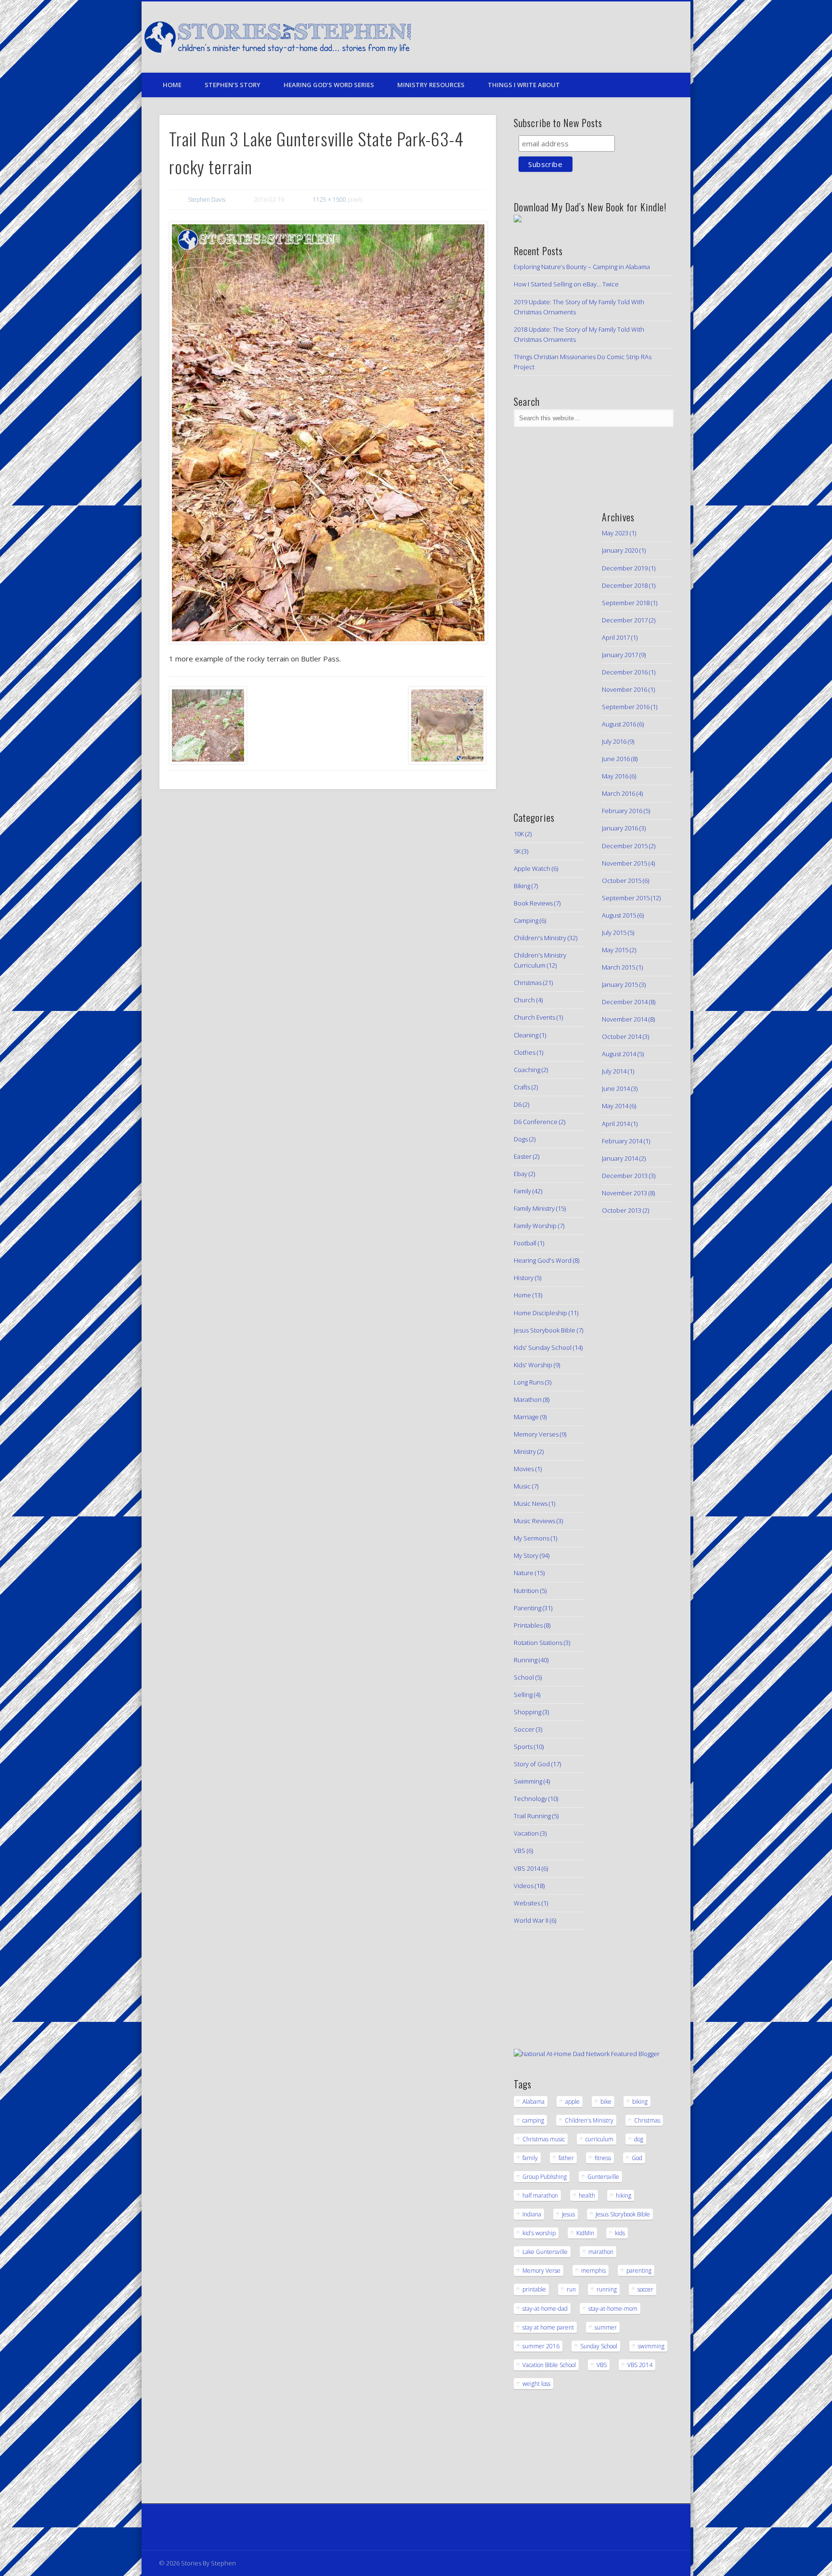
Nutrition (526, 1591)
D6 (518, 1104)
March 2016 (618, 793)
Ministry (525, 1451)
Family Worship (535, 1226)
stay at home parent (548, 2327)
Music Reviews (534, 1521)
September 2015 (626, 898)
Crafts (522, 1087)
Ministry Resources (431, 85)
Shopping (527, 1712)
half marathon (540, 2195)
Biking (522, 886)
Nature (524, 1573)
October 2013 (622, 1210)
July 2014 (614, 1071)
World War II (531, 1920)
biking (640, 2102)
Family (522, 1191)
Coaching (527, 1070)
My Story (526, 1555)
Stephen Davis (207, 200)
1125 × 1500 (330, 200)
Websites (527, 1903)
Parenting (527, 1608)
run (571, 2289)
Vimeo (640, 38)
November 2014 (624, 1019)
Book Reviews (533, 903)
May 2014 (615, 1106)
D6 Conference (536, 1122)
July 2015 (614, 932)
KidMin (585, 2233)
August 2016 (619, 724)
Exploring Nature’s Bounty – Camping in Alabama (582, 267)
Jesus (568, 2214)
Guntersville (603, 2177)
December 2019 (625, 568)
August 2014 (619, 1054)
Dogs (521, 1139)
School (524, 1677)
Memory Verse (541, 2271)
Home (172, 85)
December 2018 (625, 585)
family (530, 2158)
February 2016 (622, 811)
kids (620, 2233)
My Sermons (532, 1538)
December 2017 (625, 620)
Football (525, 1243)
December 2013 (625, 1176)
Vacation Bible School (549, 2365)
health (587, 2195)
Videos (524, 1886)
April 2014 (616, 1124)
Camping (526, 920)
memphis (593, 2271)
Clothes (525, 1052)
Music (522, 1486)
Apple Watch (532, 868)
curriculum (599, 2139)
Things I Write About (524, 85)
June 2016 (616, 759)
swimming (651, 2346)
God (637, 2158)
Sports (523, 1747)
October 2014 (622, 1036)
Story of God (532, 1764)
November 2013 (624, 1193)
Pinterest (620, 38)
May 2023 (615, 533)
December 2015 (625, 846)
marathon (601, 2252)
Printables (528, 1625)
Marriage (526, 1417)
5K (517, 851)
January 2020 (620, 550)
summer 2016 (541, 2346)
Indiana (532, 2214)
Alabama (533, 2102)
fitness (603, 2158)
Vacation (526, 1833)
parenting (639, 2271)
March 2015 (618, 967)
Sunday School (599, 2346)
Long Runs (529, 1382)
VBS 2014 (527, 1868)
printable (534, 2289)
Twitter (600, 38)
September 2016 (626, 707)
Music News (531, 1503)
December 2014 (625, 1002)
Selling (523, 1695)
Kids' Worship (533, 1365)
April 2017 (616, 637)
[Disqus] (327, 928)
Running (526, 1660)
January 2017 (620, 655)
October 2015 (622, 880)
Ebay (520, 1174)
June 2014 (616, 1088)
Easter (523, 1156)
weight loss (536, 2384)
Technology (530, 1799)
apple (572, 2102)
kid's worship (539, 2233)
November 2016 (624, 689)
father (566, 2158)
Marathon (528, 1399)
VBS (520, 1851)
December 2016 (625, 672)
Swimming (528, 1781)
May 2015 (615, 950)
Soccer (524, 1729)
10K (519, 834)
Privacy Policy (179, 2527)
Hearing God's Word (543, 1260)
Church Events (534, 1017)
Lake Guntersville (545, 2252)
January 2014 (620, 1158)
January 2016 (620, 828)
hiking (624, 2195)
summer (606, 2327)
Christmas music (544, 2139)
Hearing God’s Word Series (329, 85)
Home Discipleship (540, 1313)
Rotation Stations (538, 1643)
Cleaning (526, 1035)
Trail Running (532, 1816)
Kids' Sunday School (543, 1347)
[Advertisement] (543, 645)
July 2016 (614, 741)
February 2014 (622, 1141)
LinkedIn (660, 38)
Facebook (581, 38)
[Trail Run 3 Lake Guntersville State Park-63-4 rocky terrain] (328, 433)
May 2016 (615, 776)
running (607, 2289)
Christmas (528, 983)
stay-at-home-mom (613, 2309)
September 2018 (626, 603)
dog (639, 2139)
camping (533, 2120)
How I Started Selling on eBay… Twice (566, 284)
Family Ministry (534, 1208)
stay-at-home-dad (545, 2309)
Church (524, 1000)
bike (606, 2102)
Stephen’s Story (233, 85)
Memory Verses (536, 1434)
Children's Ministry (540, 938)
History (524, 1278)
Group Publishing (545, 2177)
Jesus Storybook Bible (545, 1330)
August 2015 (619, 915)
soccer (645, 2289)
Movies (524, 1469)
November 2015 (624, 863)
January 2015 (620, 984)
